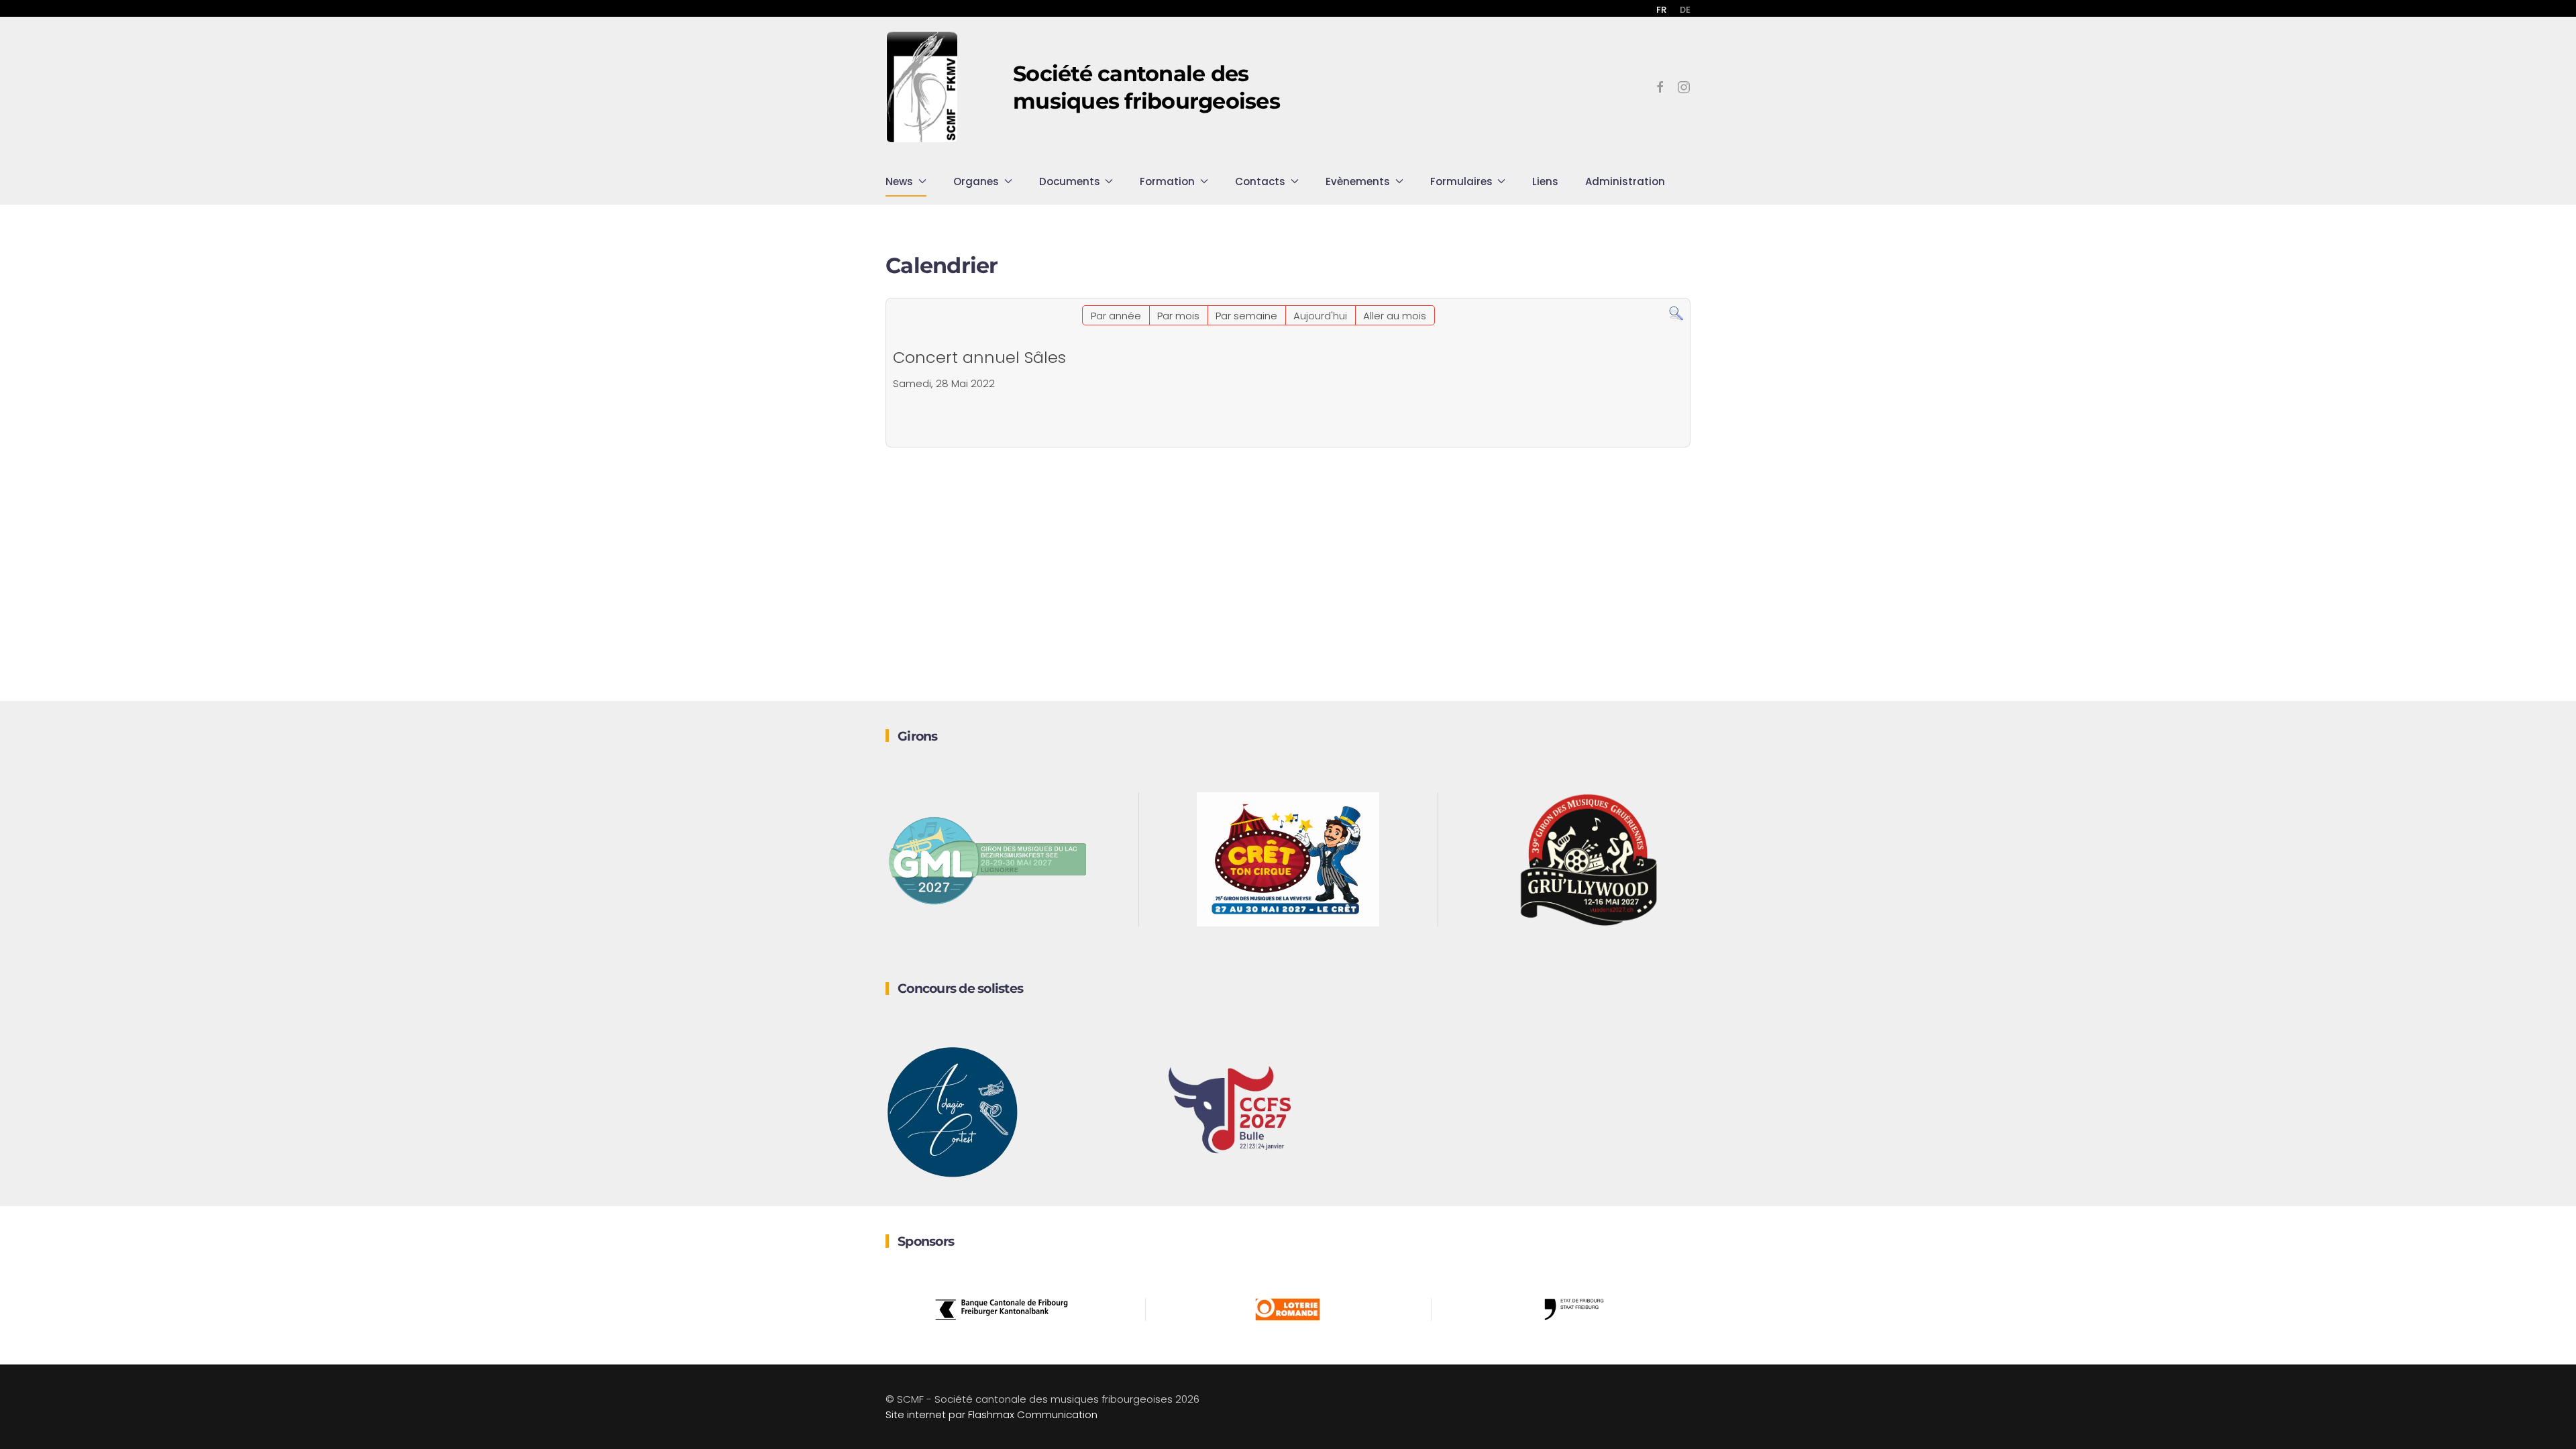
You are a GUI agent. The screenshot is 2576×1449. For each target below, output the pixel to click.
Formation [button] (1167, 181)
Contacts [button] (1260, 181)
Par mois (1178, 316)
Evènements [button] (1358, 181)
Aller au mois (1395, 316)
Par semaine (1246, 316)
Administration (1625, 181)
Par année (1116, 316)
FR (1661, 10)
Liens (1545, 181)
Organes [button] (976, 181)
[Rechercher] (1676, 313)
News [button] (899, 181)
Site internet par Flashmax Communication (991, 1414)
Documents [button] (1070, 181)
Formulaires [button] (1461, 181)
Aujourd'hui (1320, 316)
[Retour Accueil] (922, 87)
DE (1685, 10)
